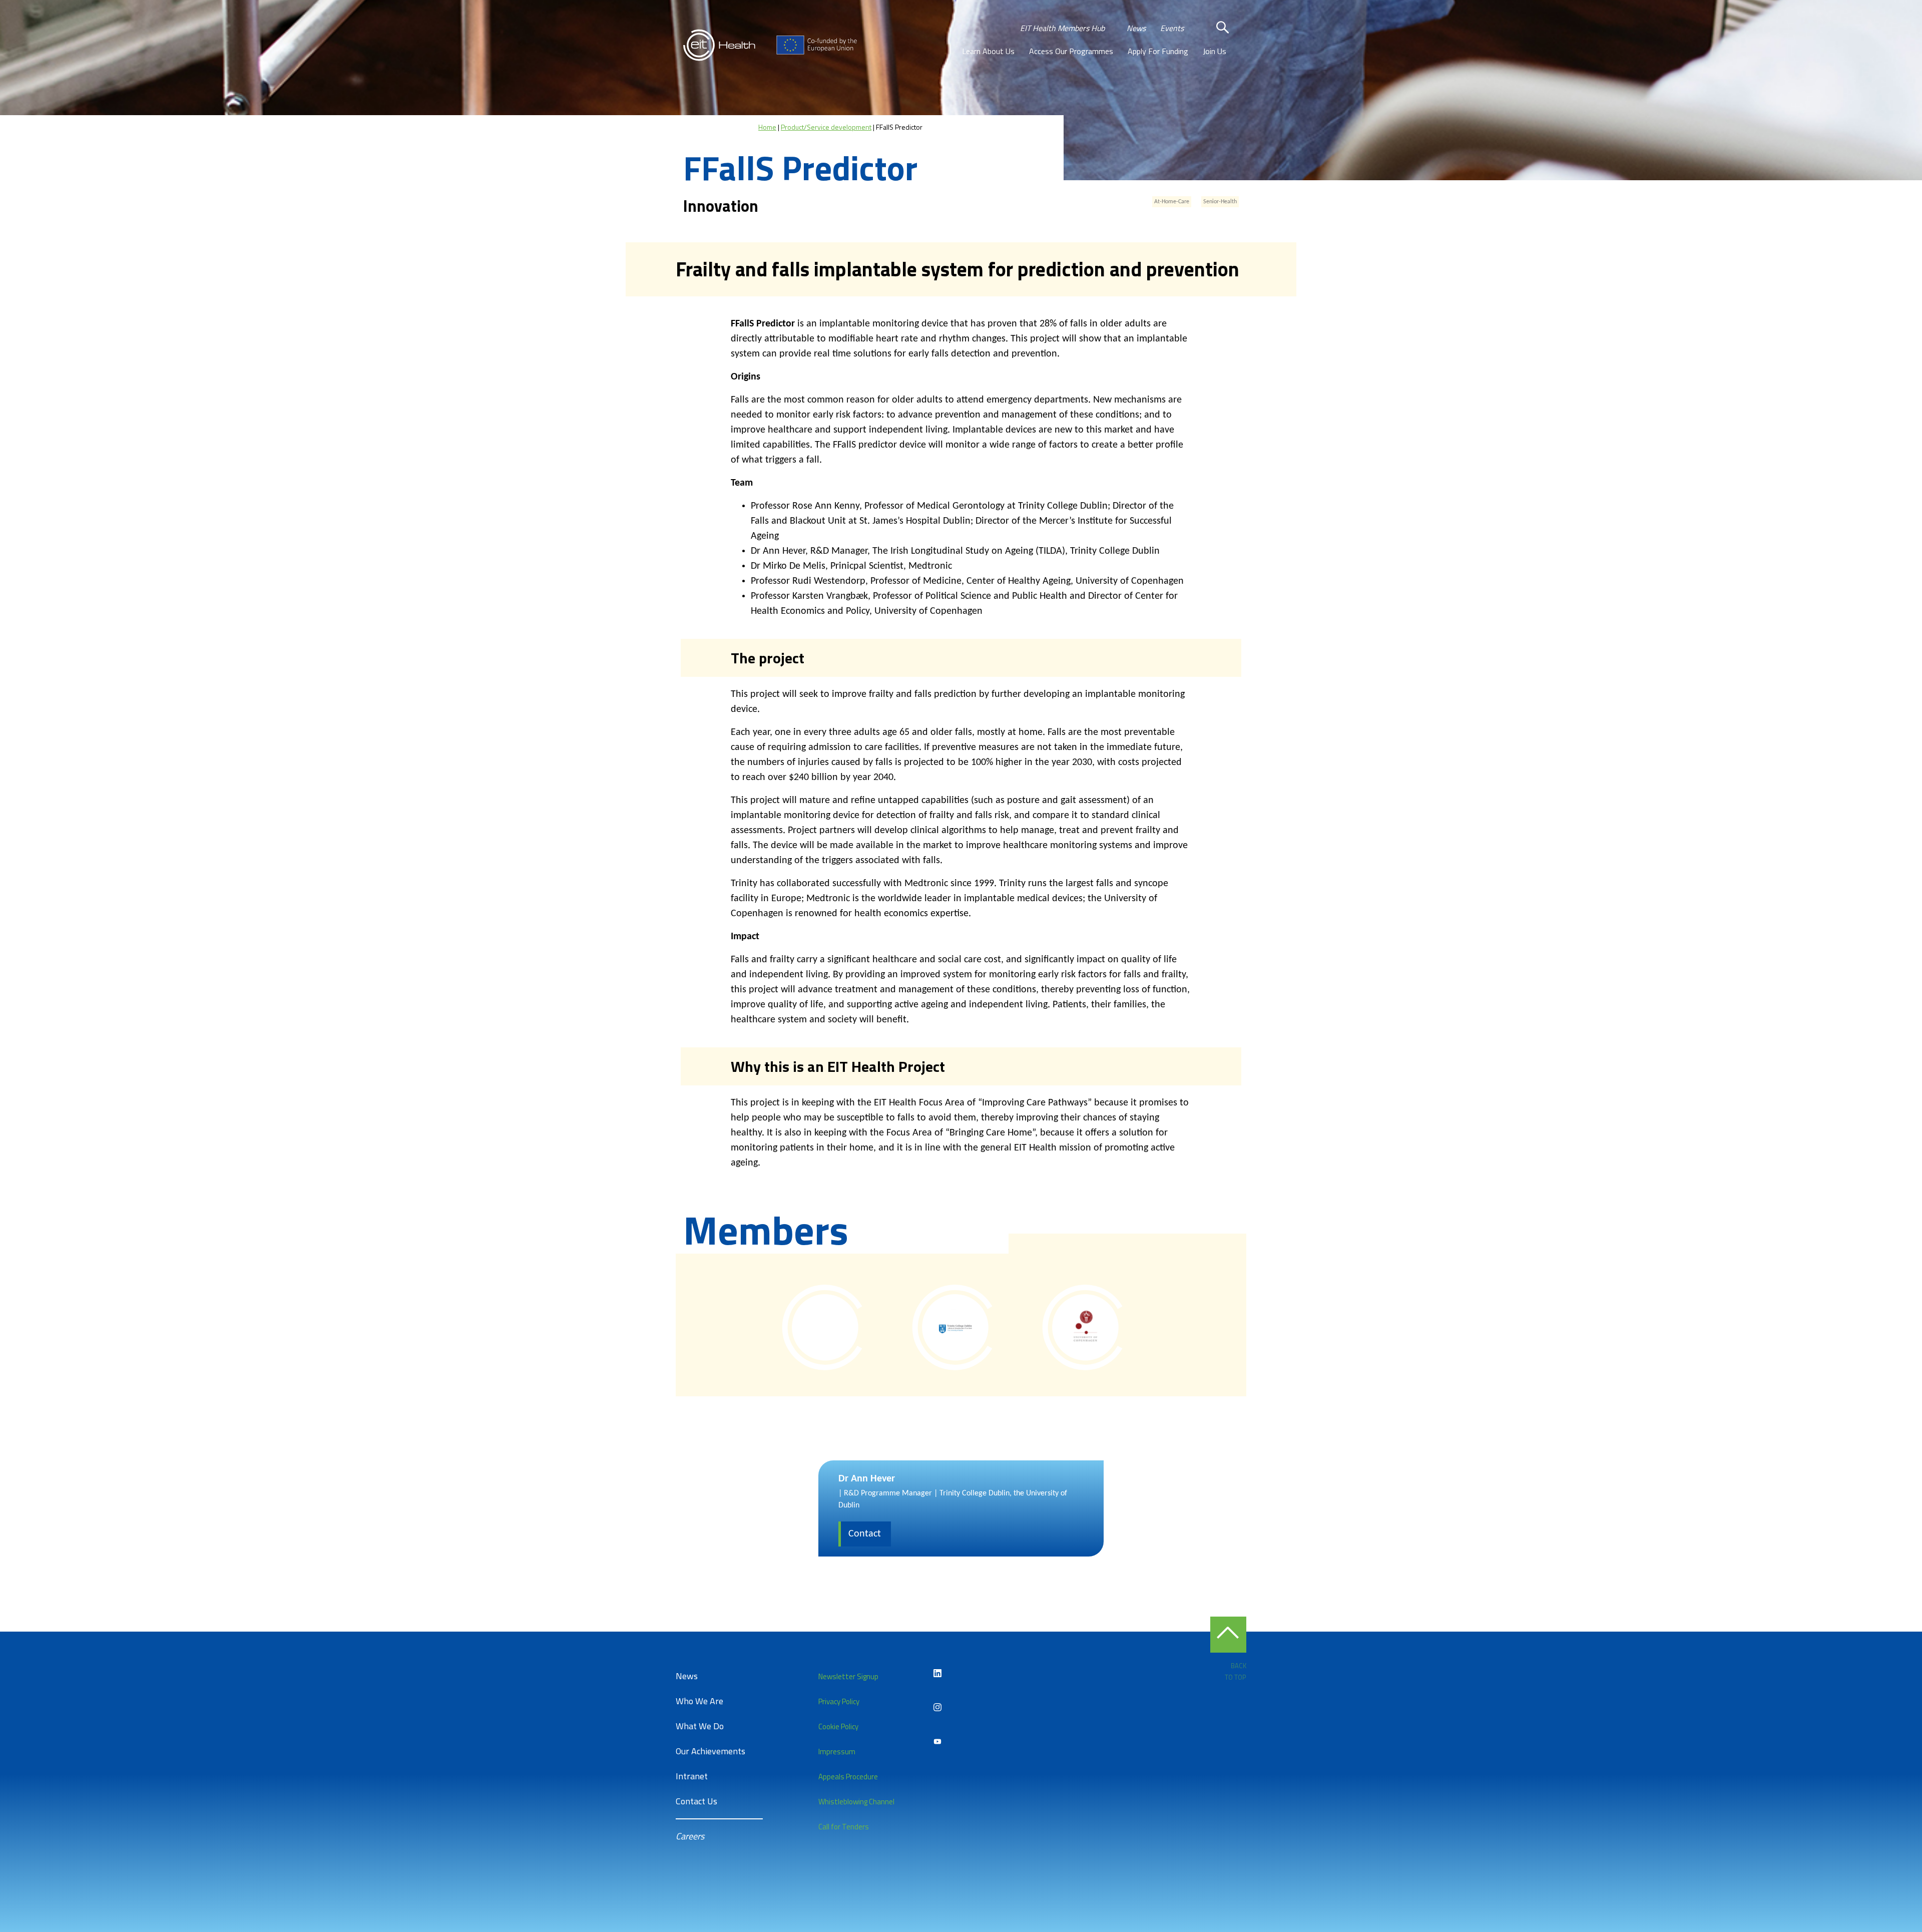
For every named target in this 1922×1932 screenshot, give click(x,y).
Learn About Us (988, 51)
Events (1172, 28)
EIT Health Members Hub (1062, 28)
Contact (865, 1534)
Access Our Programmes (1071, 51)
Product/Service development (826, 127)
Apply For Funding (1158, 51)
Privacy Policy (839, 1701)
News (1136, 28)
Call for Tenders (844, 1827)
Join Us (1215, 51)
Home (767, 127)
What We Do (700, 1726)
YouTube (937, 1741)
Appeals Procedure (848, 1777)
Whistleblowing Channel (856, 1802)
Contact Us (696, 1801)
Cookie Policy (838, 1726)
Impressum (837, 1752)
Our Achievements (710, 1751)
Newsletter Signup (848, 1676)
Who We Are (699, 1701)
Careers (690, 1836)
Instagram (937, 1707)
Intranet (692, 1776)
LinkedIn (937, 1673)
